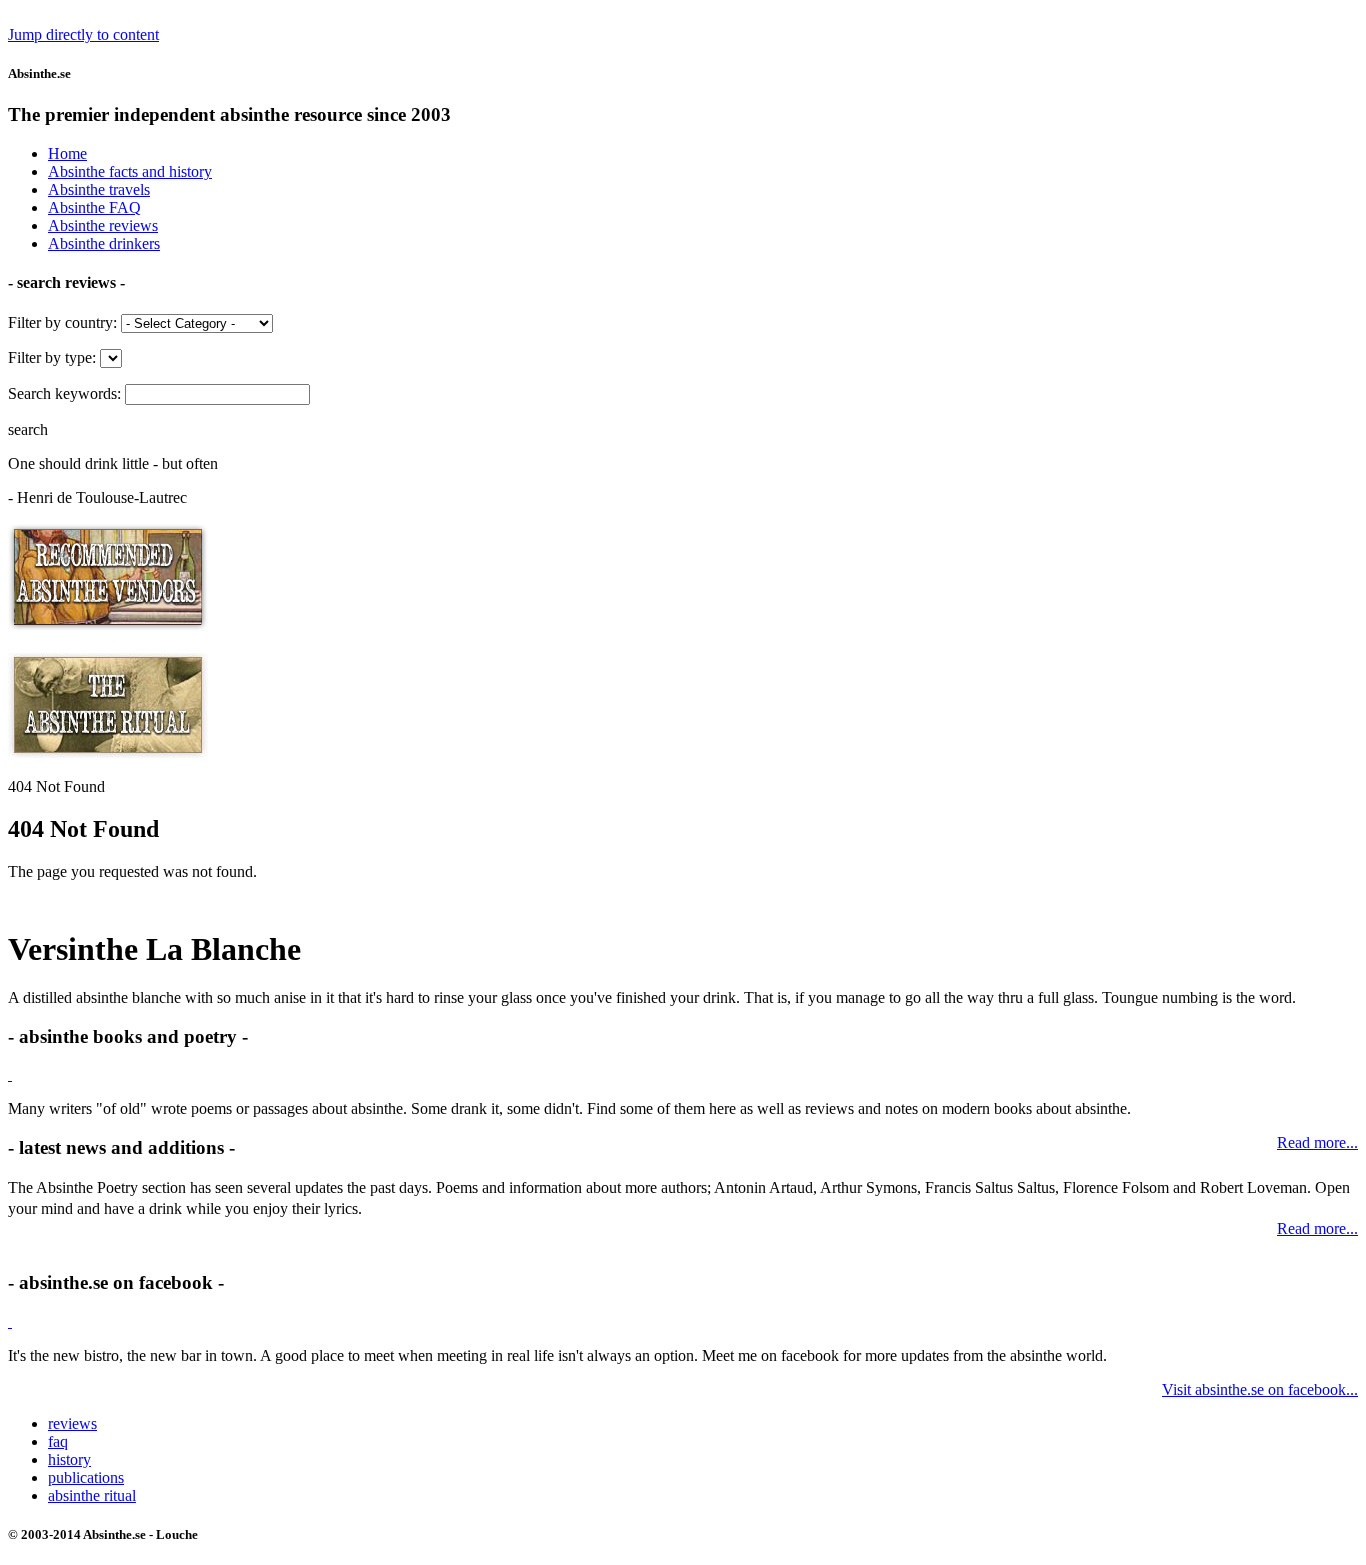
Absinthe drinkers (104, 243)
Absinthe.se (39, 73)
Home (67, 153)
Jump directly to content (83, 34)
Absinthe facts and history (130, 171)
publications (86, 1477)
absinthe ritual (92, 1495)
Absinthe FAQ (94, 207)
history (69, 1459)
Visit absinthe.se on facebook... (1260, 1389)
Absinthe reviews (103, 225)
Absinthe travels (99, 189)
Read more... (1317, 1228)
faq (58, 1441)
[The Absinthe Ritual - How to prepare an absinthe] (108, 752)
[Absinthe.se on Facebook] (10, 1321)
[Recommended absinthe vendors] (108, 627)
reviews (72, 1423)
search (28, 429)
